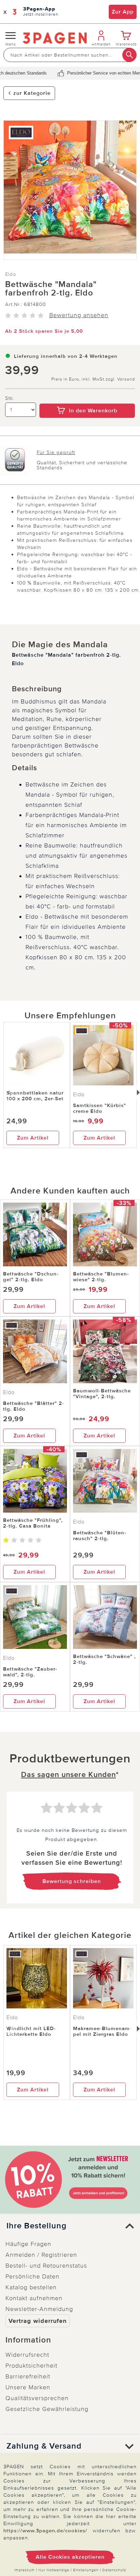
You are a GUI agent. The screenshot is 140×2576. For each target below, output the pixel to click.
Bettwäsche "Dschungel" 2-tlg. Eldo (31, 1277)
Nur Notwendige (54, 2570)
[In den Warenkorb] (87, 399)
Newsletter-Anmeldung (39, 2309)
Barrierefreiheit (28, 2376)
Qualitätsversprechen (37, 2398)
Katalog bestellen (31, 2287)
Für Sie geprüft (56, 452)
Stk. (10, 398)
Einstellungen (86, 2570)
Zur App (123, 12)
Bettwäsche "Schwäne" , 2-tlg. (104, 1659)
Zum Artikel (33, 1138)
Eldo (11, 274)
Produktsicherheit (31, 2366)
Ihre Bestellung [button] (37, 2226)
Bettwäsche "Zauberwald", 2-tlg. (30, 1672)
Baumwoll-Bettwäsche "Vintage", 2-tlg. (102, 1394)
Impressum (24, 2570)
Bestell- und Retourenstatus (46, 2266)
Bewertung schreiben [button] (72, 1881)
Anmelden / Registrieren (41, 2255)
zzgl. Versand (120, 379)
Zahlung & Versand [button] (44, 2446)
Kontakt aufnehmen (34, 2298)
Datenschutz (114, 2570)
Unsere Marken (28, 2387)
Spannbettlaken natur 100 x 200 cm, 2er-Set (35, 1096)
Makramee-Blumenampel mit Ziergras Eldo (102, 2031)
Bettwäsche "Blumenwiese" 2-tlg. (101, 1277)
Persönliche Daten (32, 2276)
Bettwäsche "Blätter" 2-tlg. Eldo (34, 1406)
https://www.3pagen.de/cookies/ (45, 2531)
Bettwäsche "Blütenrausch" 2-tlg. (100, 1536)
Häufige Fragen (28, 2244)
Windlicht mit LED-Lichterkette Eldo (31, 2031)
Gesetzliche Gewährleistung (47, 2409)
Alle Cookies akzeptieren (70, 2557)
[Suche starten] (129, 55)
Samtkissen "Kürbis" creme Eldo (100, 1108)
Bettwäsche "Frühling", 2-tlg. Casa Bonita (33, 1523)
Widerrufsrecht (27, 2355)
